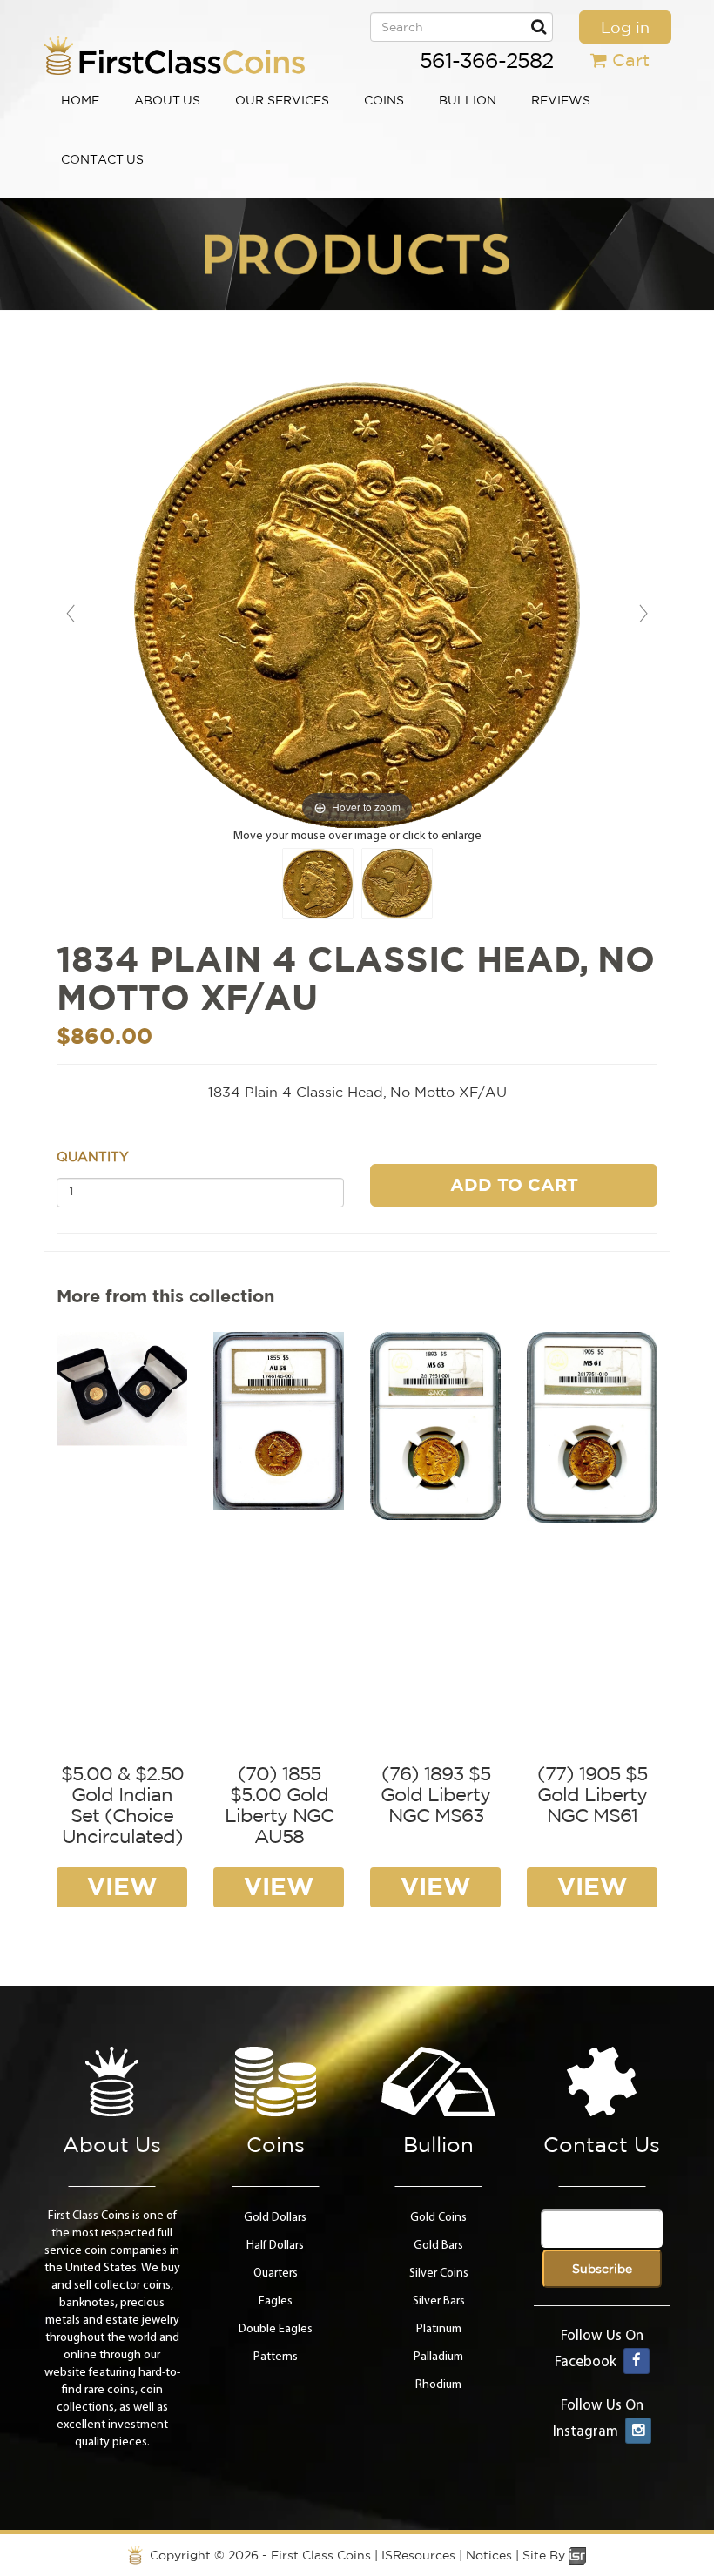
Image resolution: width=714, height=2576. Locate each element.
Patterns (276, 2357)
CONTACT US (102, 159)
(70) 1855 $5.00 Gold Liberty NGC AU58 (279, 1805)
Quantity (93, 1157)
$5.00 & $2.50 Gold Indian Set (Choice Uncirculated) (122, 1805)
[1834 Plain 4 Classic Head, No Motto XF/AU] (318, 884)
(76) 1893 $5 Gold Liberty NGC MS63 (435, 1794)
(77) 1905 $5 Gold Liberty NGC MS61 (592, 1794)
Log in (625, 27)
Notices (489, 2555)
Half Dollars (275, 2246)
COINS (384, 100)
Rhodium (438, 2385)
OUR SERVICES (282, 100)
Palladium (438, 2357)
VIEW (122, 1886)
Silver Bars (439, 2301)
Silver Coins (439, 2273)
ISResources (418, 2555)
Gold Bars (438, 2246)
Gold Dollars (275, 2218)
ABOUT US (167, 100)
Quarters (276, 2273)
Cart (631, 60)
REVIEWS (561, 100)
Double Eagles (276, 2329)
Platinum (439, 2329)
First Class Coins (321, 2555)
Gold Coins (438, 2218)
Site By (546, 2555)
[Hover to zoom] (357, 605)
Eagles (276, 2301)
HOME (80, 100)
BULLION (468, 100)
